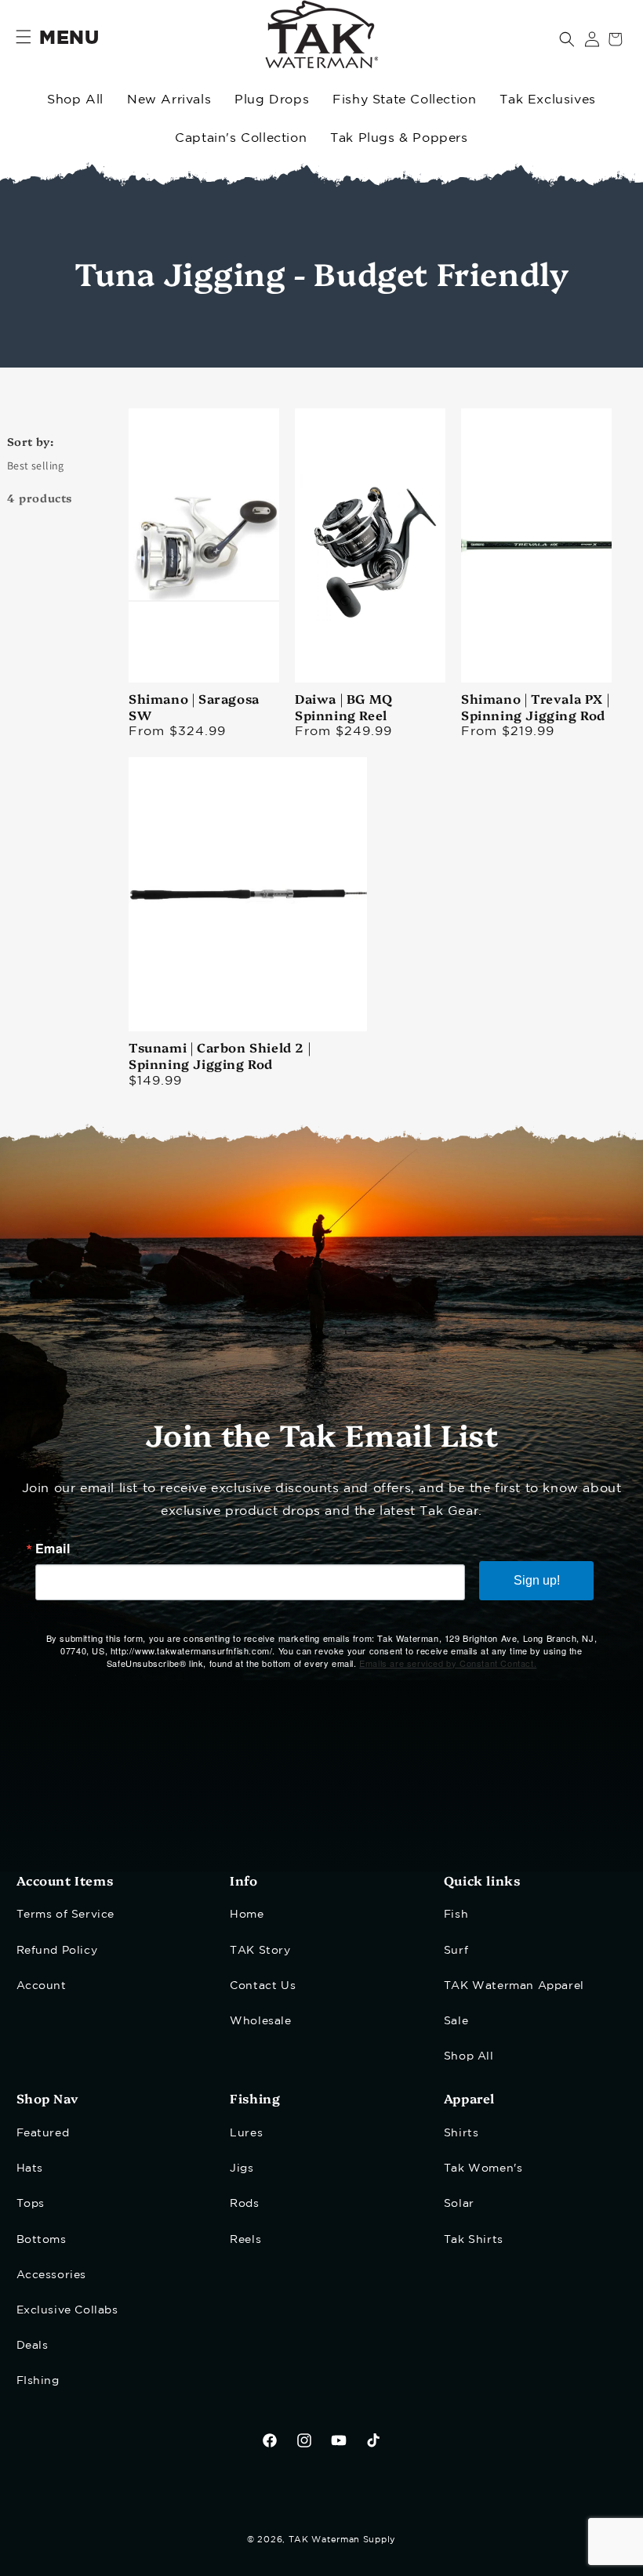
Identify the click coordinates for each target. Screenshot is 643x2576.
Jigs (242, 2168)
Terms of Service (66, 1915)
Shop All (75, 100)
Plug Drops (272, 100)
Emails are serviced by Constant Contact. (448, 1663)
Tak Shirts (474, 2240)
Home (247, 1915)
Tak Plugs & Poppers (399, 138)
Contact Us (263, 1986)
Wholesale (260, 2021)
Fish (456, 1915)
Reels (245, 2240)
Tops (31, 2204)
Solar (459, 2204)
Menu (69, 38)
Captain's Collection (241, 138)
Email (53, 1549)
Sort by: (30, 441)
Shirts (461, 2133)
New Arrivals (169, 100)
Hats (30, 2168)
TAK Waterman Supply (342, 2540)
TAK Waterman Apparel (514, 1986)
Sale (456, 2021)
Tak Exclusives (547, 100)
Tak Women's (483, 2168)
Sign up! (537, 1580)
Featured (43, 2133)
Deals (33, 2346)
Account (42, 1986)
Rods (244, 2204)
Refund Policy (57, 1951)
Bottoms (42, 2240)
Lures (246, 2133)
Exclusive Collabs (67, 2310)
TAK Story (260, 1951)
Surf (456, 1951)
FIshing (38, 2381)
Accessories (52, 2275)
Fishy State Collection (404, 100)
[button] (567, 39)
